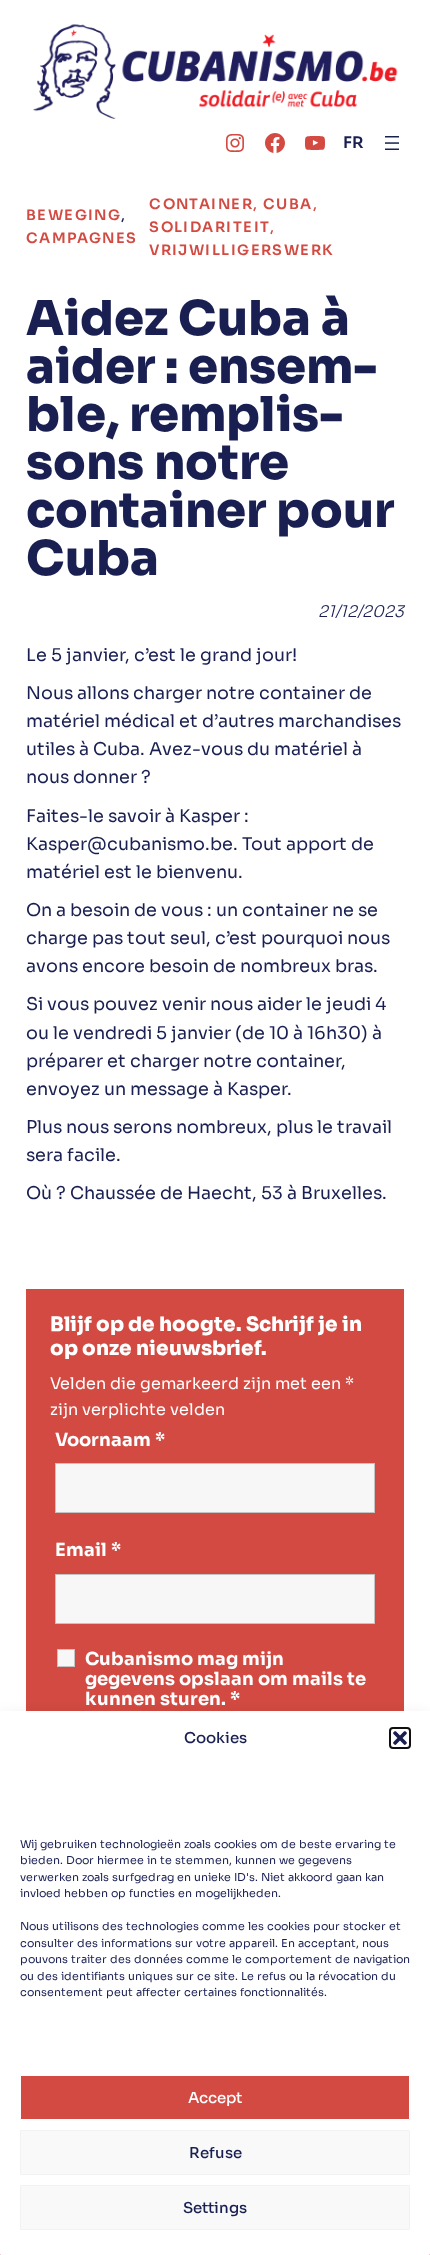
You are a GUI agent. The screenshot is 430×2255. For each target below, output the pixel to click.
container (201, 204)
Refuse (215, 2152)
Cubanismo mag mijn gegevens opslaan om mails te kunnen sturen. (225, 1679)
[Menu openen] (392, 143)
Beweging (74, 215)
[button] (400, 1738)
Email (88, 1550)
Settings (215, 2207)
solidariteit (209, 227)
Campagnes (82, 238)
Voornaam (110, 1440)
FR (353, 142)
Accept (215, 2097)
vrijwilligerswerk (241, 250)
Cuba (288, 204)
